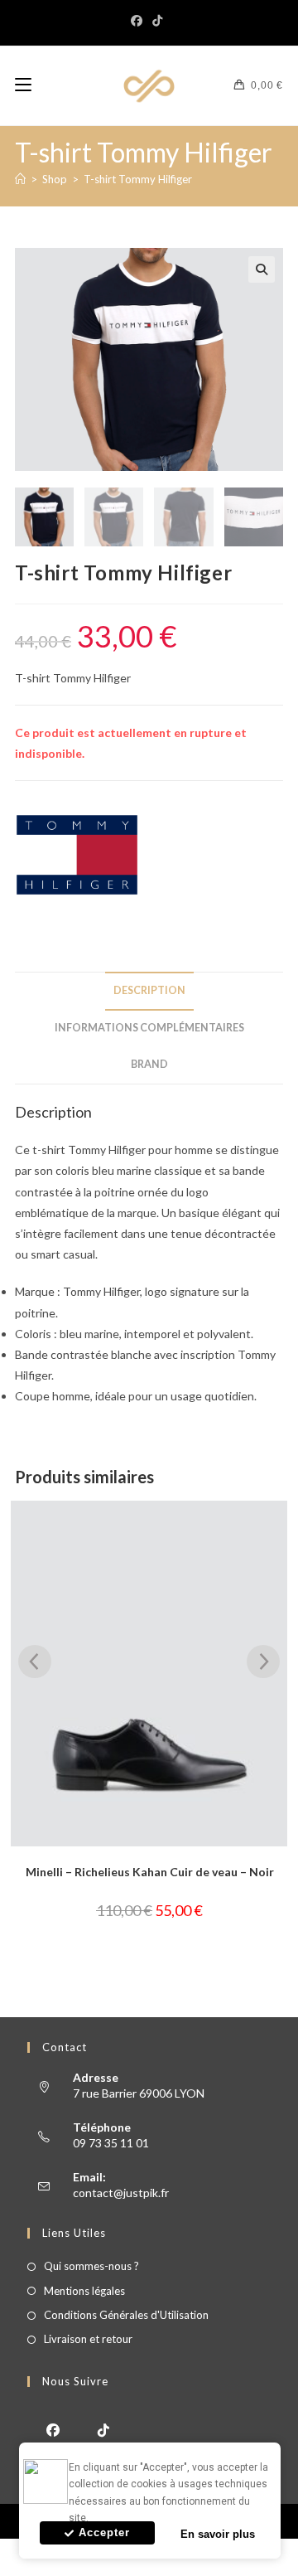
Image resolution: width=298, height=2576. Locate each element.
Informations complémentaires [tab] (149, 1028)
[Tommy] (77, 855)
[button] (262, 269)
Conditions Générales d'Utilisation (126, 2315)
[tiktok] (103, 2429)
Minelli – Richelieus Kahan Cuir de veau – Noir (150, 1872)
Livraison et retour (88, 2339)
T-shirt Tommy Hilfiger (138, 179)
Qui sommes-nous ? (91, 2266)
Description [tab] (149, 990)
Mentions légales (84, 2291)
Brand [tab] (149, 1064)
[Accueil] (20, 179)
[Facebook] (139, 21)
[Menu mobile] (23, 85)
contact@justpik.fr (121, 2193)
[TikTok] (157, 21)
